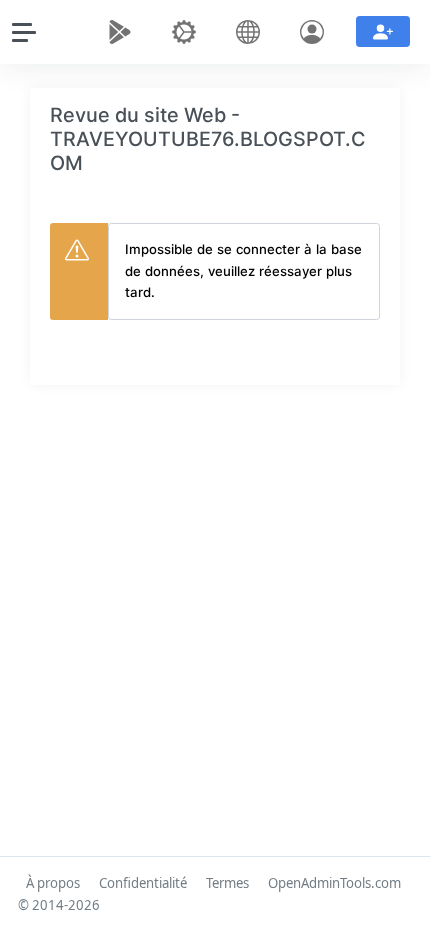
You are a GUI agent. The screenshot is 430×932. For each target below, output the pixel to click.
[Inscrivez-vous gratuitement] (383, 31)
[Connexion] (316, 32)
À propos (53, 883)
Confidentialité (143, 883)
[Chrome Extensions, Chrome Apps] (124, 32)
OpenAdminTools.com (334, 883)
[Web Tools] (188, 32)
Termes (227, 883)
